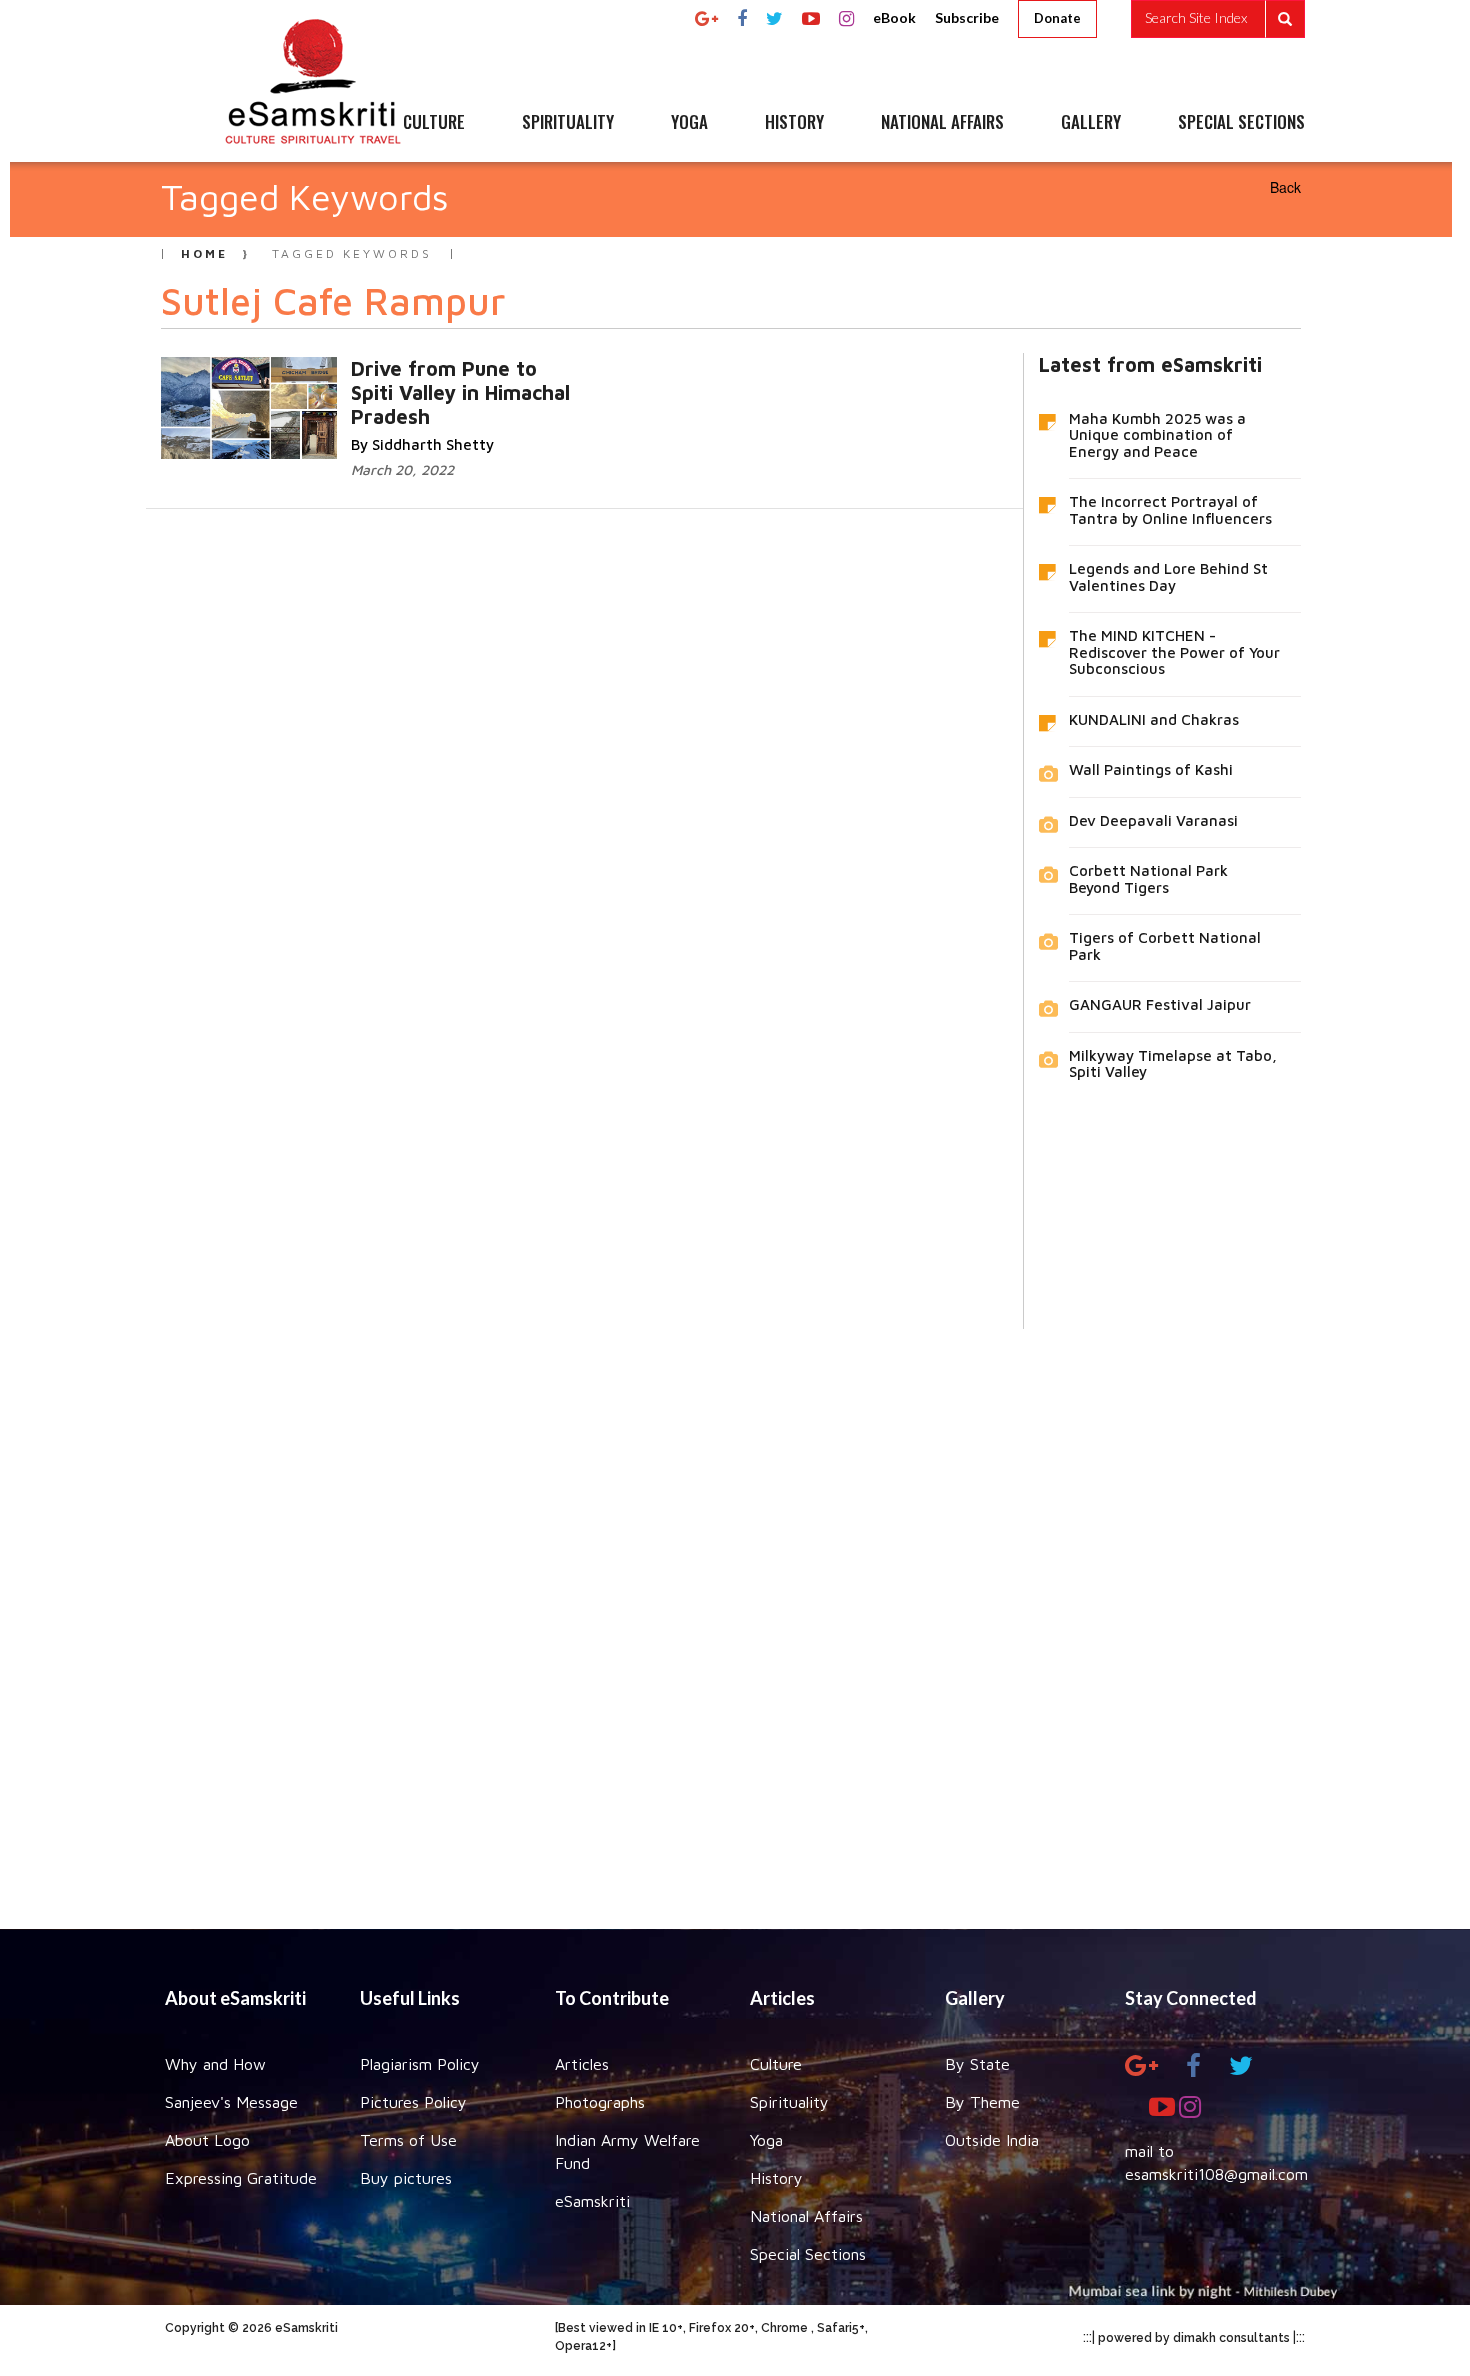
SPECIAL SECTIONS (1241, 123)
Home (204, 253)
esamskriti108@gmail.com (1216, 2174)
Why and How (215, 2064)
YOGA (689, 123)
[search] (1218, 19)
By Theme (982, 2102)
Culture (776, 2064)
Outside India (992, 2140)
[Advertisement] (735, 1614)
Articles (582, 2064)
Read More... (373, 388)
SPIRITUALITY (568, 123)
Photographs (600, 2102)
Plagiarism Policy (420, 2064)
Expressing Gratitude (241, 2178)
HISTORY (794, 123)
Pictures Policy (413, 2102)
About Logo (207, 2140)
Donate (1057, 18)
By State (977, 2064)
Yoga (766, 2140)
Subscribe (967, 17)
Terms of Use (408, 2140)
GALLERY (1091, 123)
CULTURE (434, 123)
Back (1285, 187)
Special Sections (808, 2254)
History (776, 2178)
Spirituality (789, 2102)
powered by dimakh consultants (1194, 2338)
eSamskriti (592, 2201)
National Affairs (806, 2216)
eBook (894, 17)
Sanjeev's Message (231, 2102)
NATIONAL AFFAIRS (942, 123)
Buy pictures (406, 2178)
